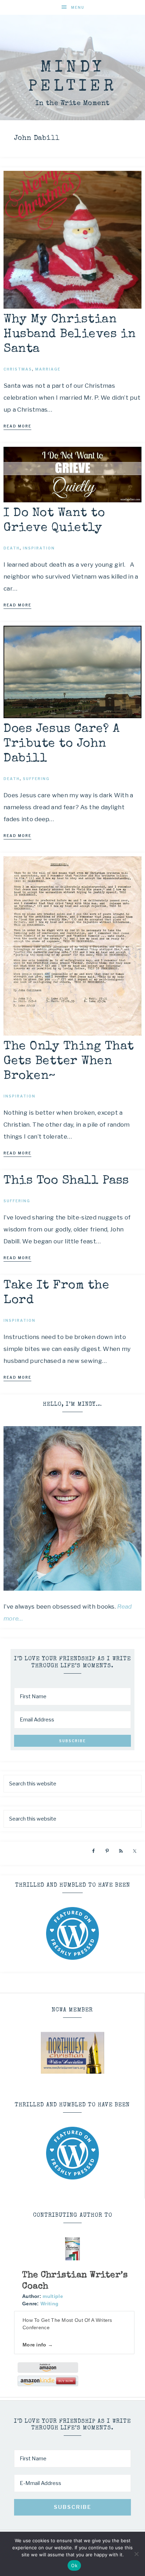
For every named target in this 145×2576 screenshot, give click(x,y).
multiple (53, 2296)
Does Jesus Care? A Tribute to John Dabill (62, 744)
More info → (38, 2345)
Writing (49, 2304)
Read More (17, 426)
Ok (74, 2565)
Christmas (18, 369)
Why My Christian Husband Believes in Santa (70, 334)
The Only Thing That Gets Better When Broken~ (69, 1061)
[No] (136, 2554)
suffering (36, 779)
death (12, 548)
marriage (48, 369)
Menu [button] (78, 7)
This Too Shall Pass (66, 1181)
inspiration (39, 548)
